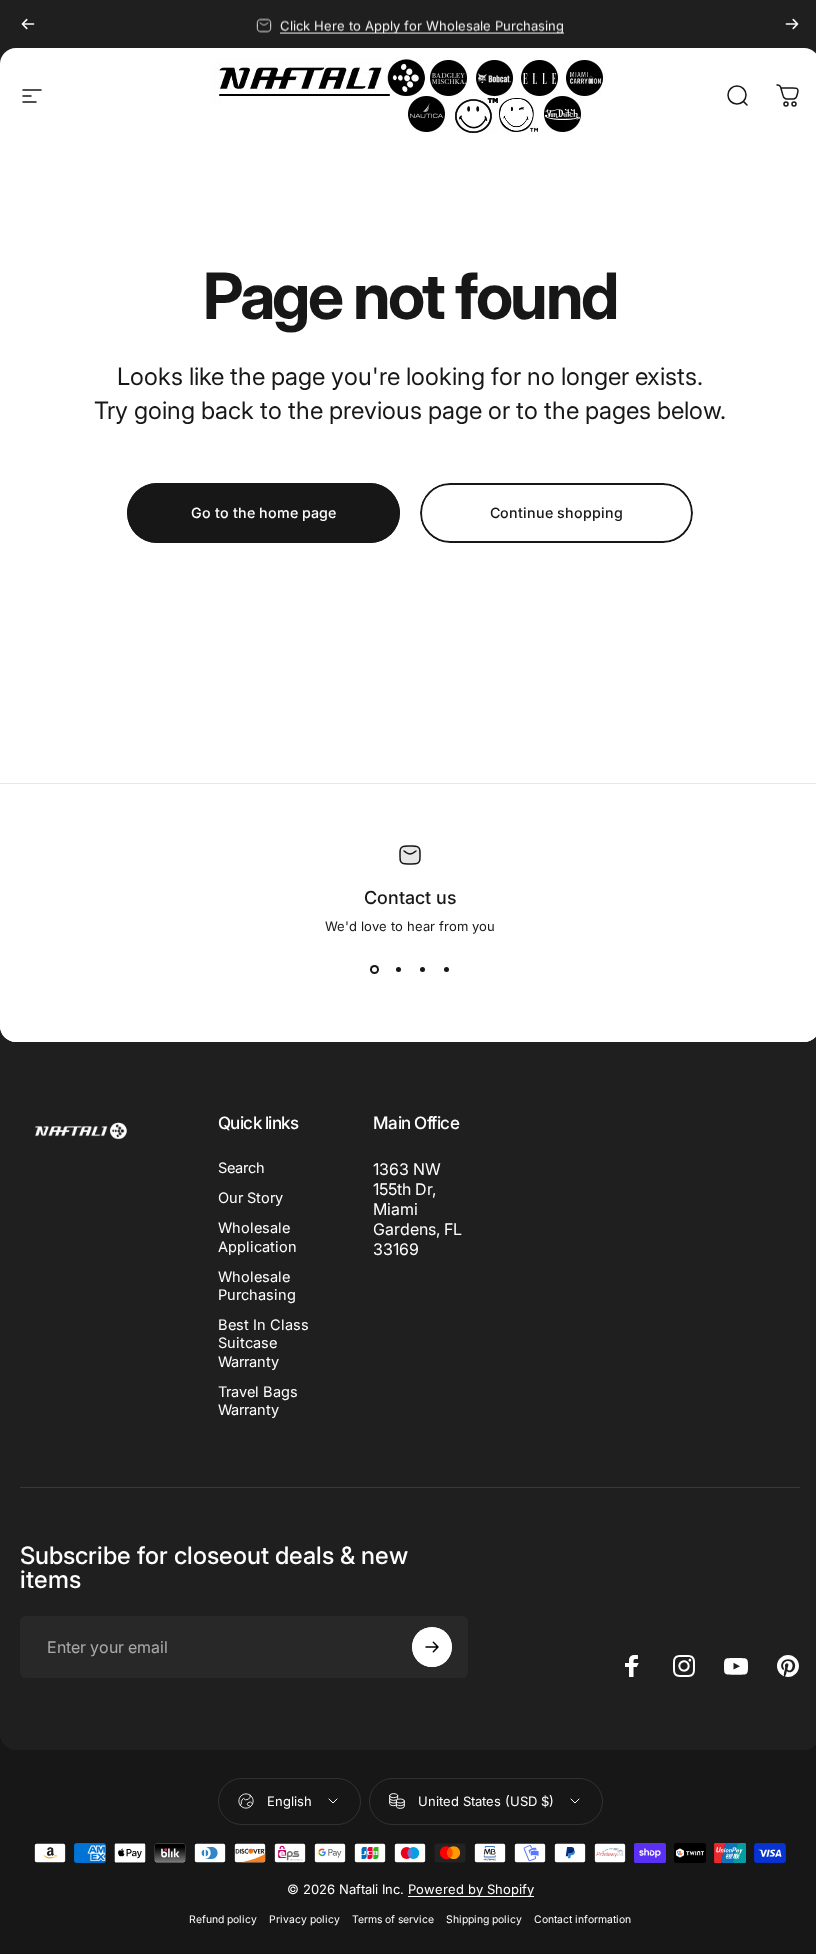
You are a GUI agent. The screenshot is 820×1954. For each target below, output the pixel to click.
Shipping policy (484, 1919)
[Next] (792, 24)
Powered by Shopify (471, 1889)
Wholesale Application (257, 1237)
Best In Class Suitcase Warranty (263, 1343)
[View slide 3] (422, 970)
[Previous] (28, 24)
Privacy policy (304, 1919)
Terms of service (393, 1919)
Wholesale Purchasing (257, 1286)
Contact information (582, 1919)
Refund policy (223, 1919)
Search (241, 1168)
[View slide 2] (398, 970)
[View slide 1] (374, 970)
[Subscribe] (432, 1647)
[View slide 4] (446, 970)
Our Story (250, 1198)
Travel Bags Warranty (258, 1401)
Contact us (410, 897)
